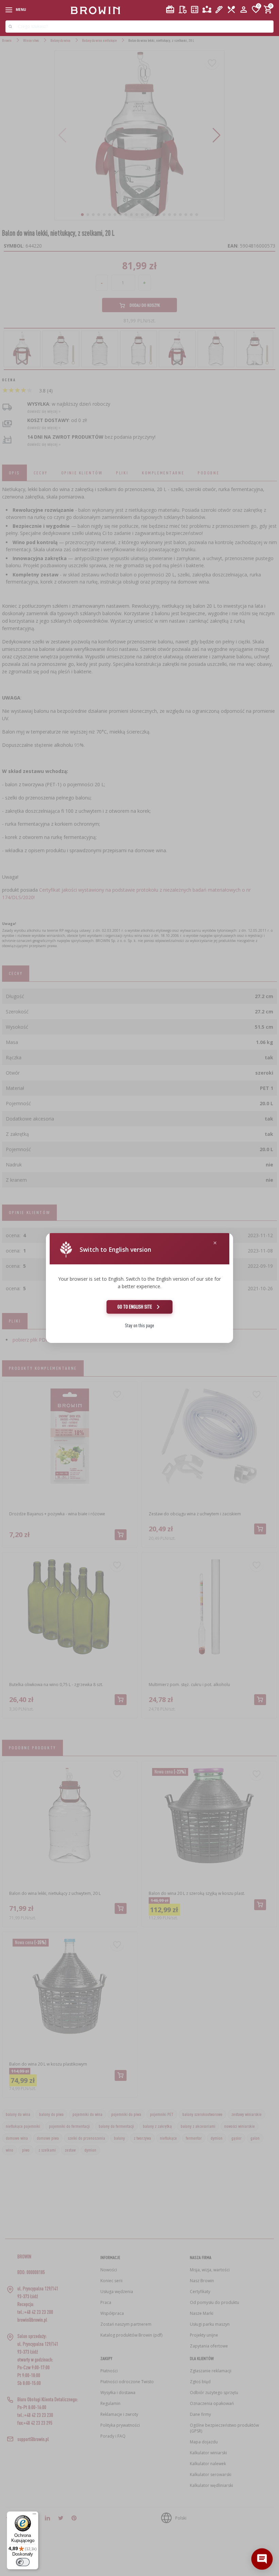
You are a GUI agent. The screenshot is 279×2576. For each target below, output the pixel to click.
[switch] (23, 2562)
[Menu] (34, 2515)
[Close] (215, 1243)
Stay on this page (139, 1325)
